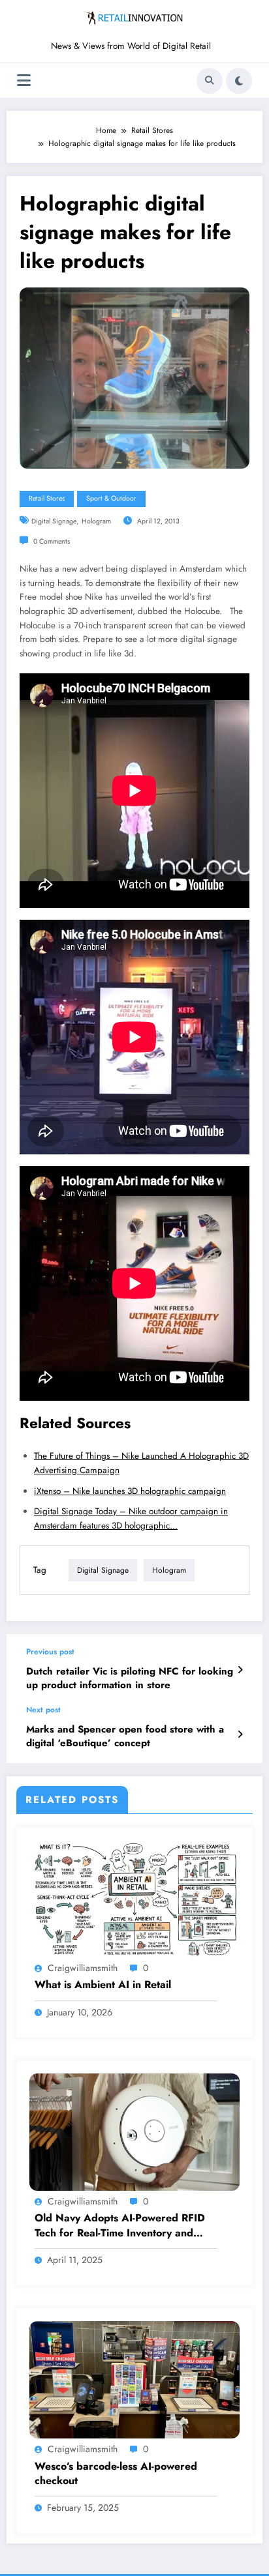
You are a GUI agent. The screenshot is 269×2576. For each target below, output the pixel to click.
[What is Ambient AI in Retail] (134, 1898)
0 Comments (52, 541)
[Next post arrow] (240, 1734)
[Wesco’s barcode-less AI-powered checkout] (134, 2379)
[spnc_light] (239, 81)
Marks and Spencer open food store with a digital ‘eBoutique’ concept (125, 1736)
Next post (43, 1710)
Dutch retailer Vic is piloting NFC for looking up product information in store (130, 1678)
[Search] (210, 81)
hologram (96, 521)
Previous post (50, 1652)
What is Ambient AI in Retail (103, 1985)
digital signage (54, 521)
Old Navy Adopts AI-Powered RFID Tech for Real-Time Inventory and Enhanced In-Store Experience (120, 2226)
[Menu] (24, 80)
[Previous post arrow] (240, 1670)
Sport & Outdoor (111, 498)
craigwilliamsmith (83, 1968)
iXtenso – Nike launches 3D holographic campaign (130, 1491)
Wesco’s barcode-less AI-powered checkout (116, 2474)
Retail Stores (47, 498)
